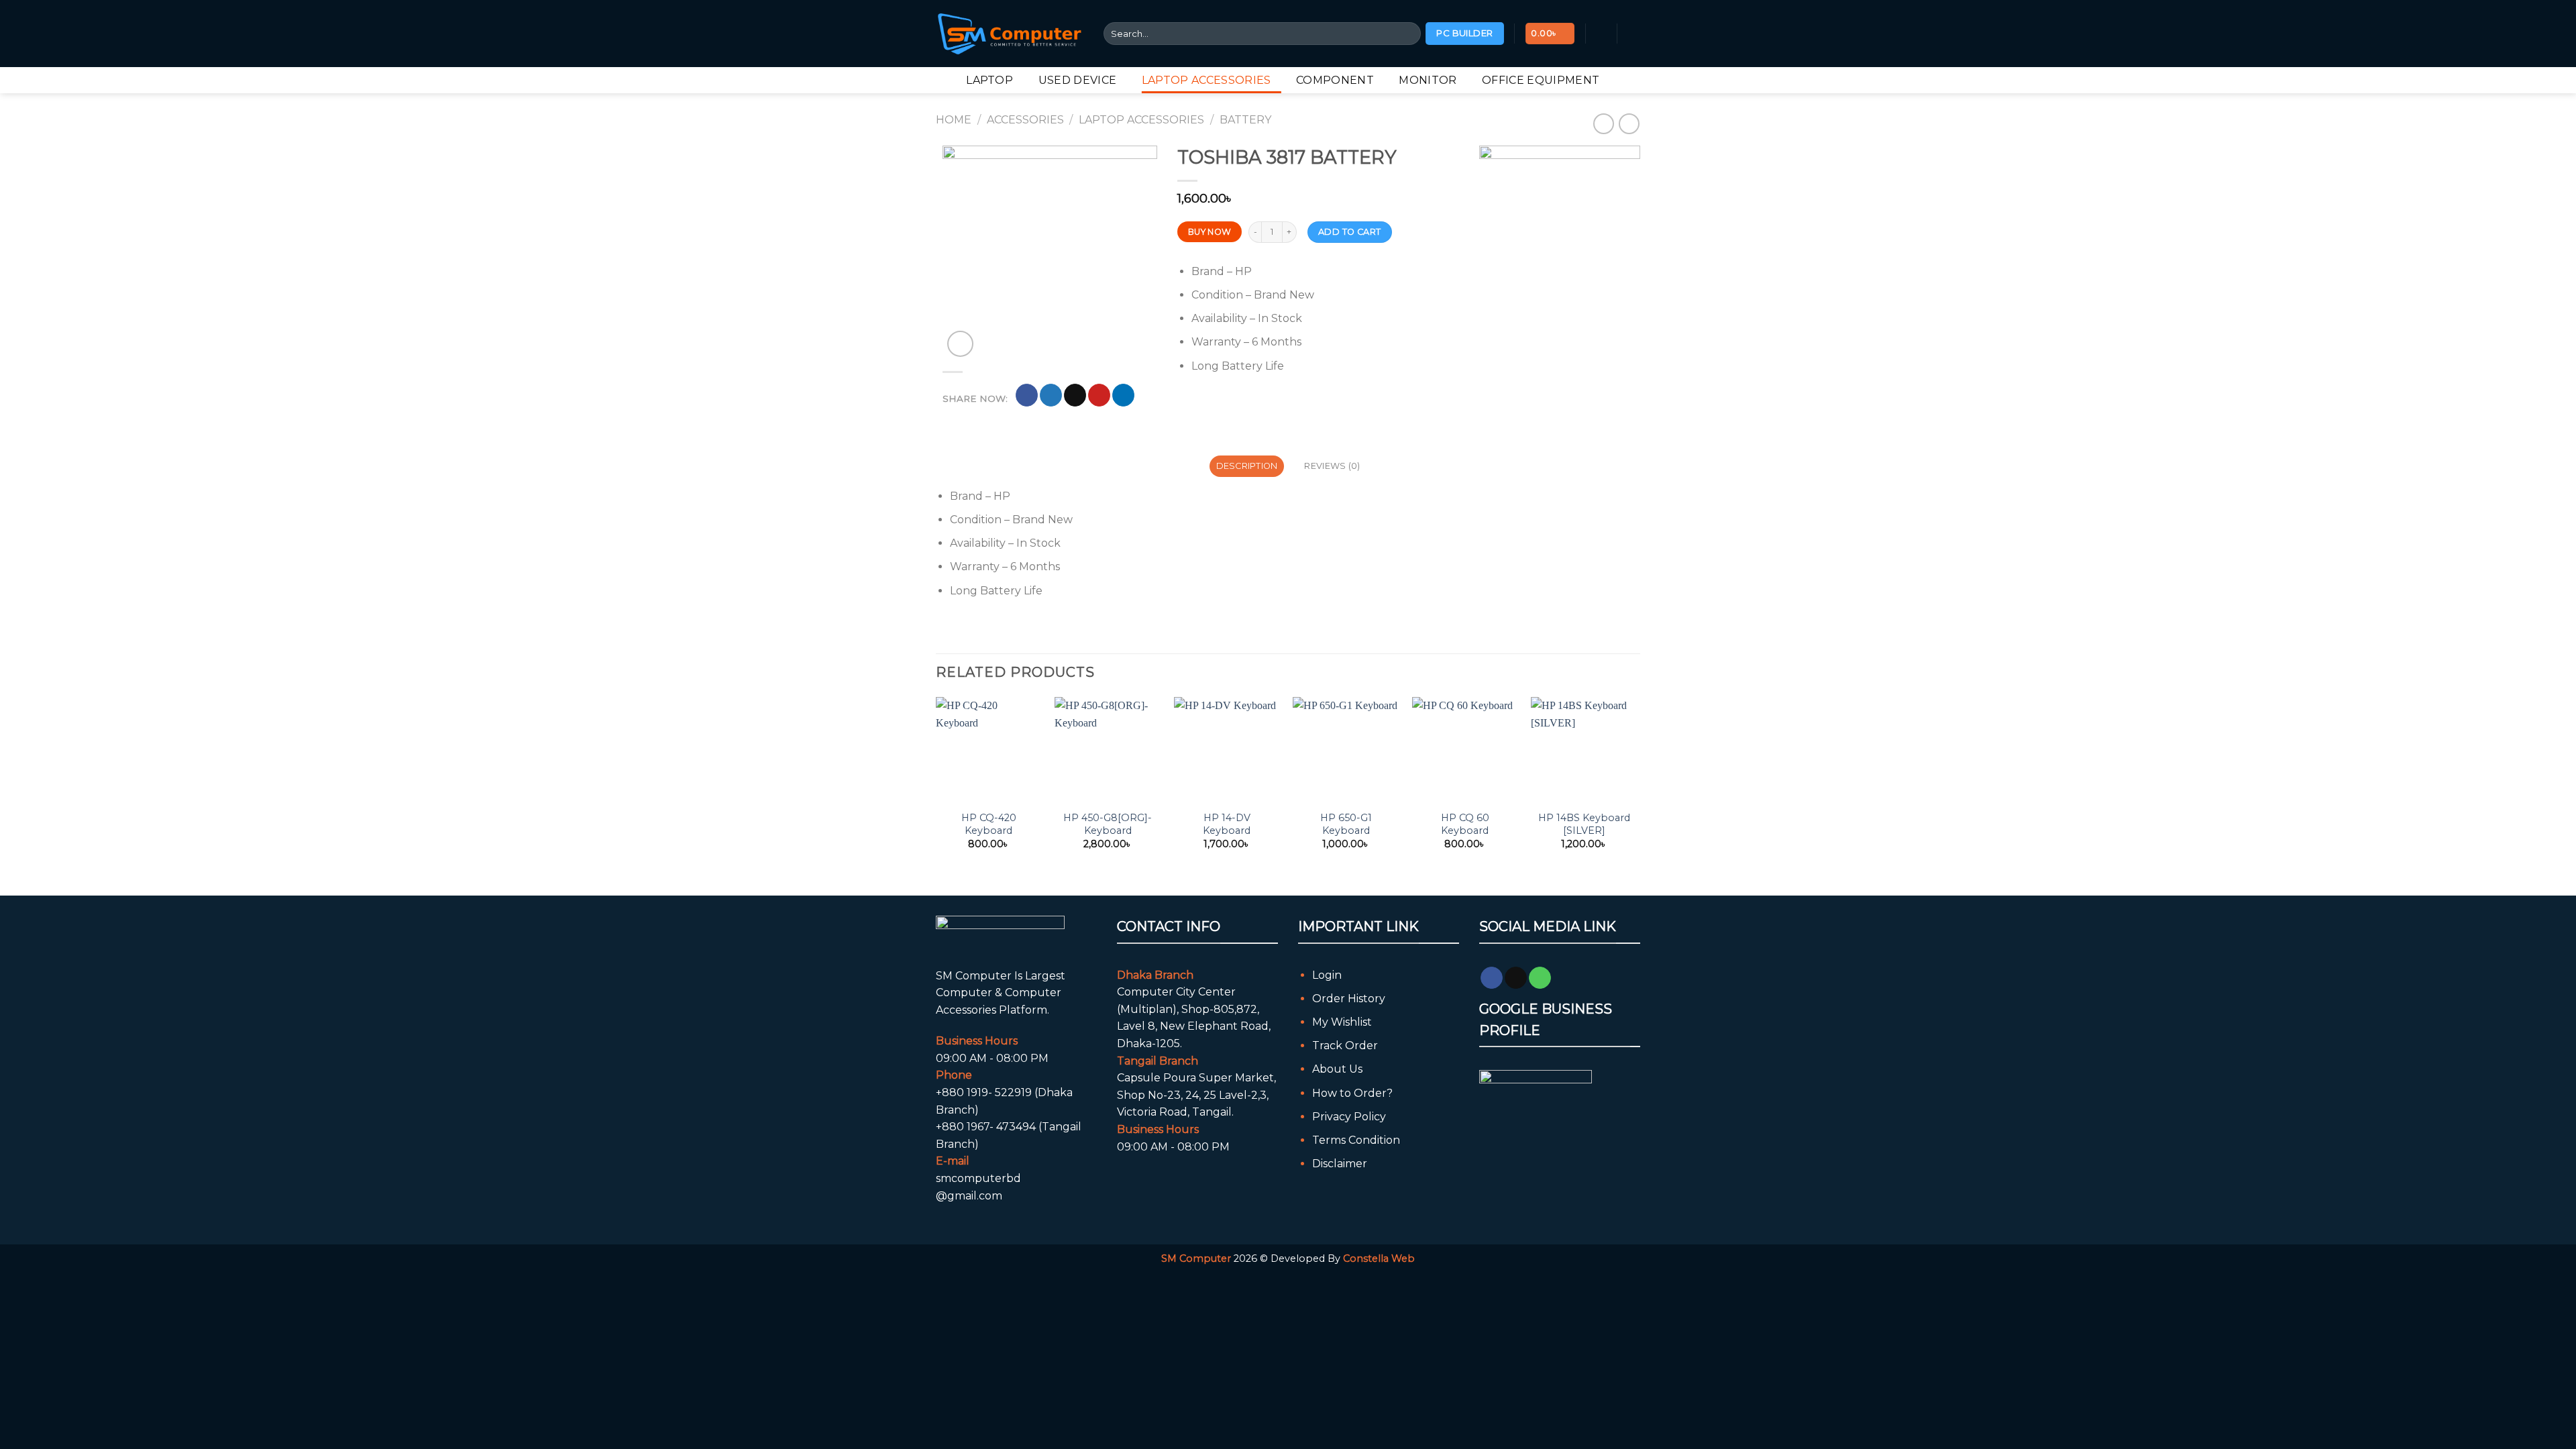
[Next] (1636, 785)
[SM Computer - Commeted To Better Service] (1010, 33)
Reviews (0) (1332, 466)
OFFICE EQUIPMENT (1541, 80)
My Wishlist (1342, 1022)
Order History (1349, 999)
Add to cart (1349, 232)
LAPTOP (989, 80)
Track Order (1345, 1045)
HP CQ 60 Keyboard (1465, 824)
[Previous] (936, 785)
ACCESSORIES (1025, 120)
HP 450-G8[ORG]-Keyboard (1108, 824)
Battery (1245, 120)
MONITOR (1428, 80)
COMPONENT (1335, 80)
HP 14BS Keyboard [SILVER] (1584, 824)
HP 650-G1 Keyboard (1346, 824)
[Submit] (1408, 34)
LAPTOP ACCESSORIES (1206, 80)
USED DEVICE (1078, 80)
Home (954, 120)
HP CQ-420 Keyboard (989, 824)
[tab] (1247, 466)
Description (1247, 466)
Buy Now (1210, 232)
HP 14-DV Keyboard (1227, 824)
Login (1327, 975)
